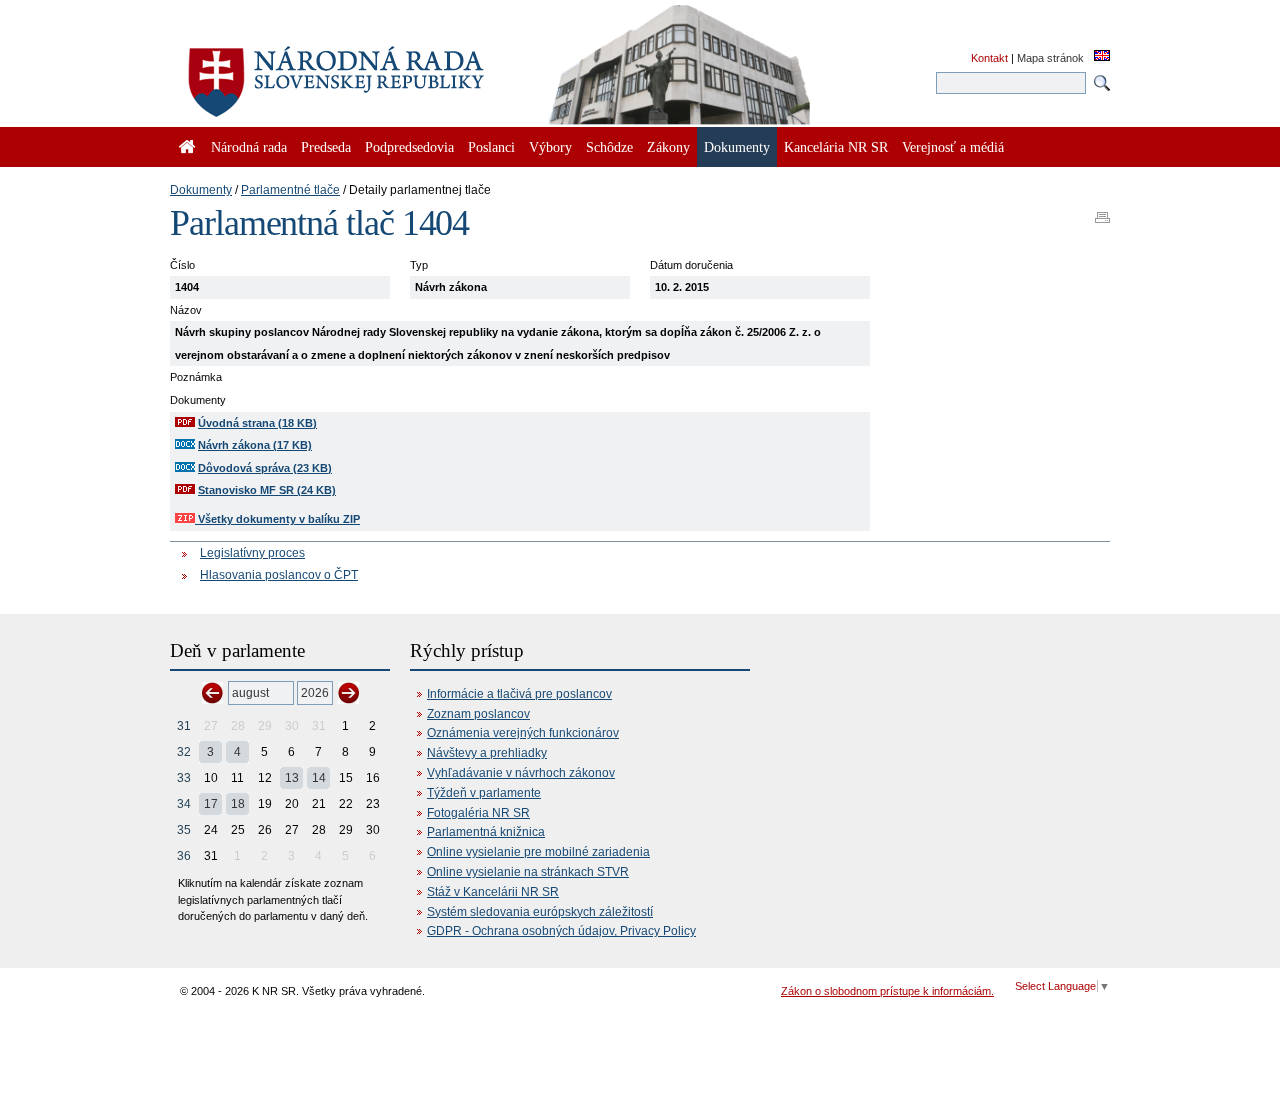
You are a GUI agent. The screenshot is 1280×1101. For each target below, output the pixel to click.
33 (184, 778)
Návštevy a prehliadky (487, 753)
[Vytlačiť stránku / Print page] (1102, 211)
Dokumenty (201, 190)
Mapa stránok (1050, 58)
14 (319, 778)
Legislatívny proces (252, 553)
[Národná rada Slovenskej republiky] (400, 70)
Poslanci (491, 147)
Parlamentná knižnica (486, 832)
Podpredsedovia (409, 147)
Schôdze (609, 147)
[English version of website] (1102, 57)
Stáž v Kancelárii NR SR (493, 892)
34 (184, 804)
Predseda (326, 147)
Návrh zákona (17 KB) (255, 445)
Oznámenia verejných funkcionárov (523, 733)
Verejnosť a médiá (953, 147)
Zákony (668, 147)
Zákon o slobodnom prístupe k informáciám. (887, 991)
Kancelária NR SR (836, 147)
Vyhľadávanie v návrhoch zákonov (521, 773)
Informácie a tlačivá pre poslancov (519, 694)
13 (292, 778)
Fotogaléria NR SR (478, 813)
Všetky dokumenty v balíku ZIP (277, 519)
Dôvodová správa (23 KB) (265, 468)
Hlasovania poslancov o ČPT (279, 575)
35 (184, 830)
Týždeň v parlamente (484, 793)
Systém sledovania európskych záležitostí (540, 912)
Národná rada (249, 147)
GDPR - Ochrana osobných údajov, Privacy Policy (561, 931)
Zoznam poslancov (478, 714)
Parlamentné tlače (290, 190)
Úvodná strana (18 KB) (257, 423)
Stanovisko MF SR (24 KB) (267, 490)
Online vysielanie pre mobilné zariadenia (538, 852)
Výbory (550, 147)
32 (184, 752)
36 (184, 856)
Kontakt (989, 58)
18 (238, 804)
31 (184, 726)
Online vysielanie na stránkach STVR (528, 872)
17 (211, 804)
